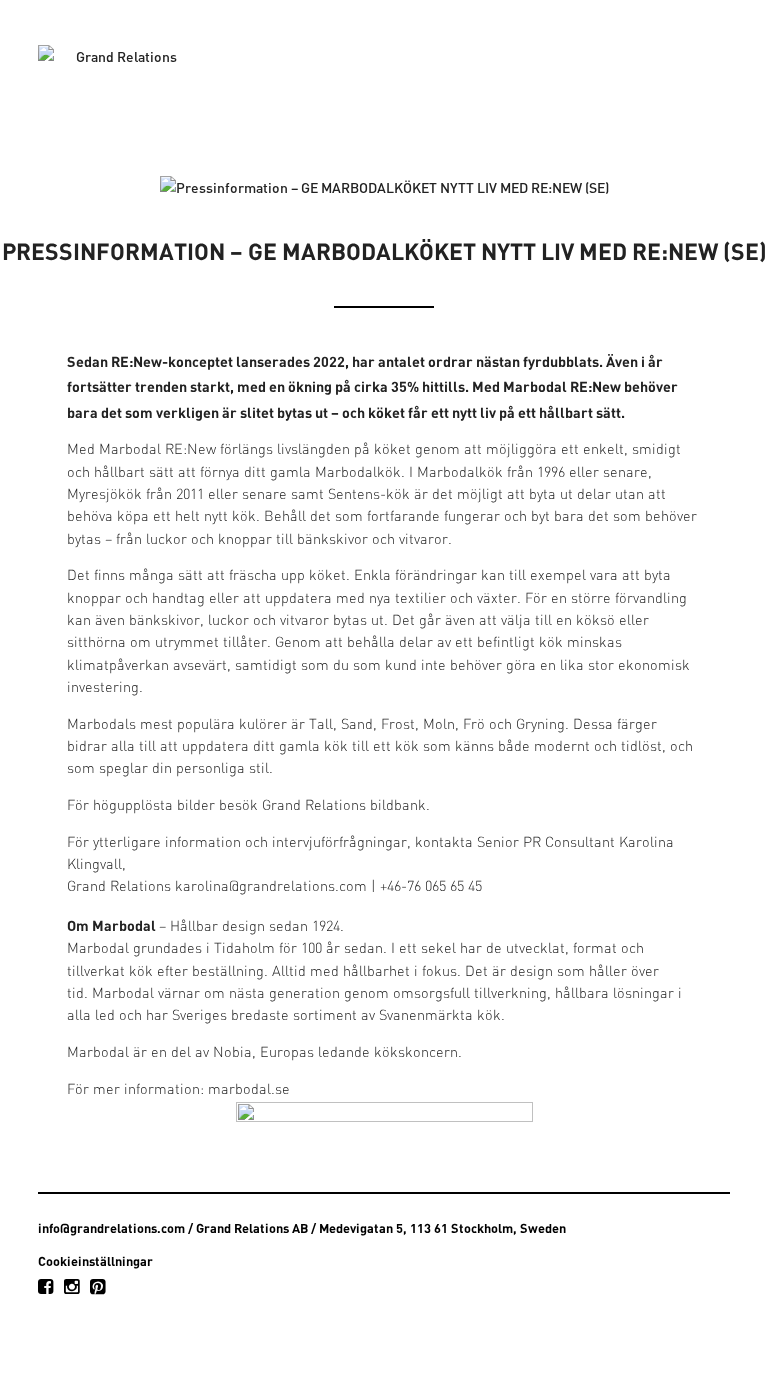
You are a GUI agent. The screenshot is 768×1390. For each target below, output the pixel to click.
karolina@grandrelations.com (271, 887)
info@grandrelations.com (111, 1228)
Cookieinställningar (95, 1261)
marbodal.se (249, 1090)
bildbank (398, 806)
